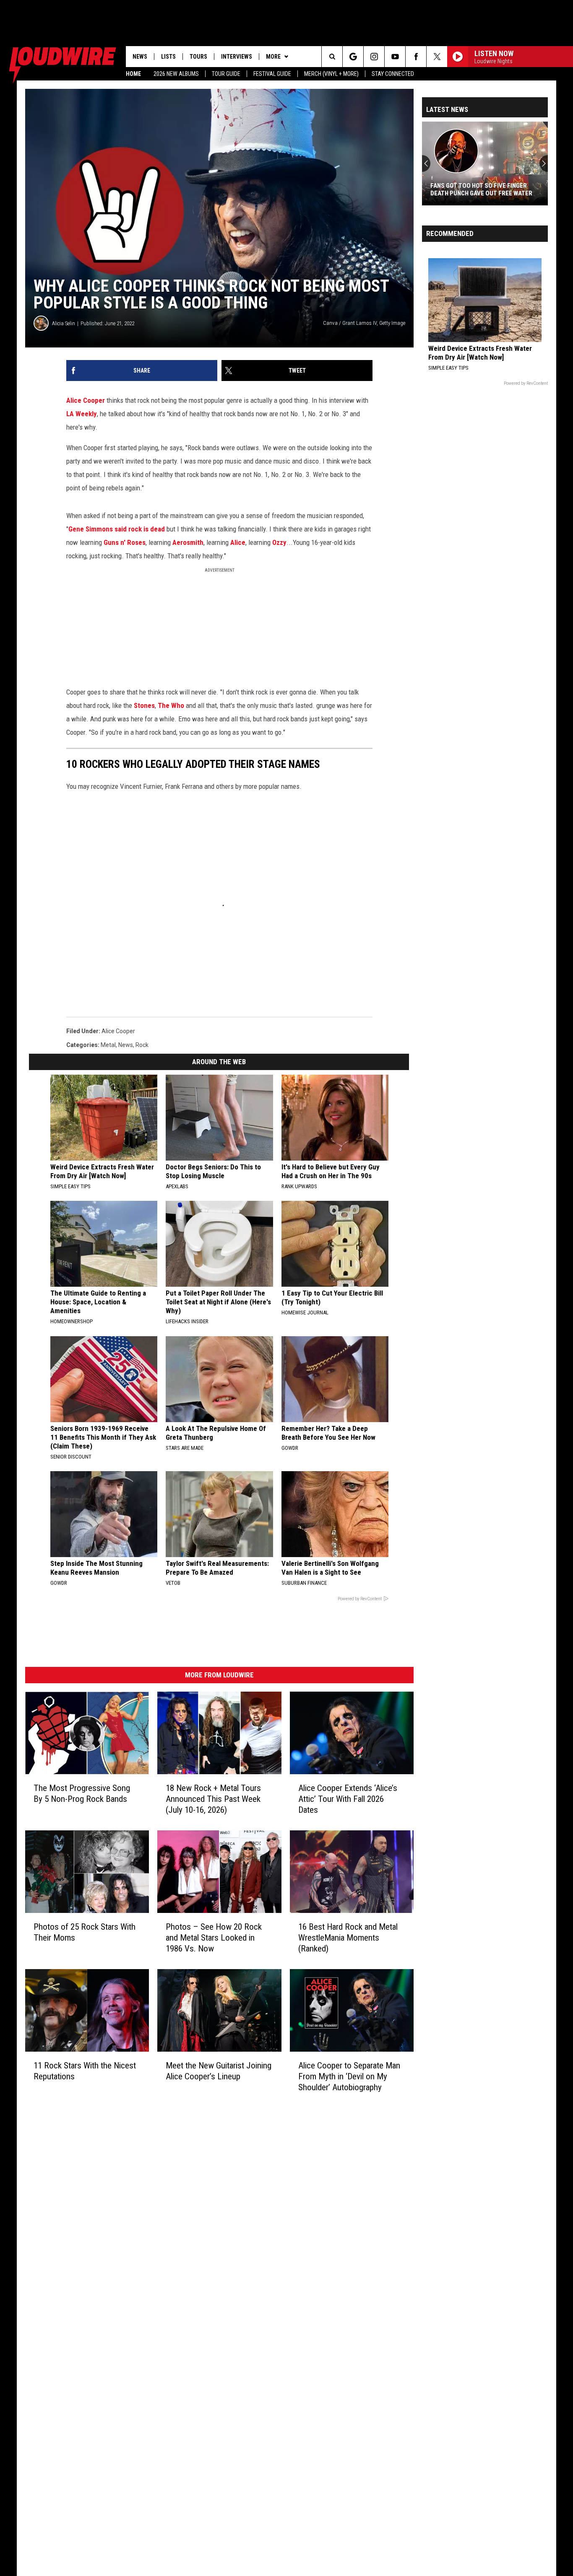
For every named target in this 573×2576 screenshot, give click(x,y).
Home (133, 74)
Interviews (237, 57)
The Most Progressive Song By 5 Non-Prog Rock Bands (82, 1793)
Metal (108, 1045)
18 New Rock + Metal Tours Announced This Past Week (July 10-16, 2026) (213, 1799)
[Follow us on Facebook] (416, 57)
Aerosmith (188, 542)
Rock (142, 1045)
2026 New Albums (176, 74)
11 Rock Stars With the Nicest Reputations (85, 2071)
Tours (198, 57)
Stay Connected (393, 74)
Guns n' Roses (125, 542)
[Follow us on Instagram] (374, 57)
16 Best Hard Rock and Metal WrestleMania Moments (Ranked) (348, 1938)
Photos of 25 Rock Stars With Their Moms (85, 1932)
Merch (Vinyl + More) (331, 74)
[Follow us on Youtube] (395, 57)
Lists (168, 57)
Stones (144, 705)
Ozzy (279, 542)
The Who (171, 705)
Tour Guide (226, 74)
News (140, 57)
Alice (238, 542)
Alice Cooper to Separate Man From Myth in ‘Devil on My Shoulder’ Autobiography (349, 2076)
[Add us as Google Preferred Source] (353, 57)
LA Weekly (82, 414)
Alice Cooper (86, 400)
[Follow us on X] (437, 57)
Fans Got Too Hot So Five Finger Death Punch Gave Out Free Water (481, 189)
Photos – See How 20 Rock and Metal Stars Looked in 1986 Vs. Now (214, 1938)
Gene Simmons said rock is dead (117, 529)
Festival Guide (272, 74)
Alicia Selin (64, 323)
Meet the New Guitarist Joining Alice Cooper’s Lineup (219, 2071)
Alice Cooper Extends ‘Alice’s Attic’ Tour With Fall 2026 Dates (348, 1799)
